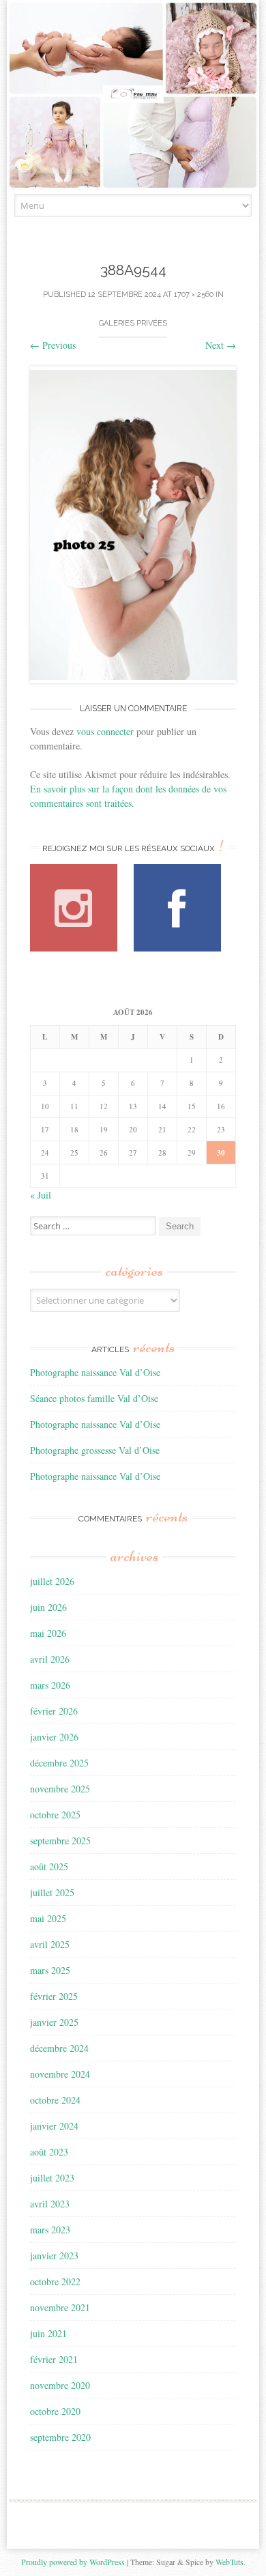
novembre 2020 (60, 2385)
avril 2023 (50, 2204)
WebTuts (230, 2562)
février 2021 (54, 2359)
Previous (53, 345)
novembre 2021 (60, 2307)
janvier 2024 (54, 2126)
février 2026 (54, 1711)
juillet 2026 (52, 1581)
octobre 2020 (55, 2411)
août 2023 (49, 2152)
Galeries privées (133, 323)
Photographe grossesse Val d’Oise (95, 1450)
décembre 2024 (59, 2048)
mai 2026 (48, 1633)
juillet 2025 (52, 1892)
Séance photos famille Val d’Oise (94, 1398)
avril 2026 (50, 1659)
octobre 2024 (55, 2100)
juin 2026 (48, 1607)
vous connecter (105, 731)
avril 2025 (50, 1944)
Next (221, 345)
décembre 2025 (59, 1763)
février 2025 (54, 1996)
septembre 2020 (60, 2437)
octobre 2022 (55, 2281)
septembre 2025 (60, 1841)
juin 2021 (48, 2333)
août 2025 (49, 1866)
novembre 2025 (60, 1789)
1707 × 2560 (194, 295)
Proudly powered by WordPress (73, 2562)
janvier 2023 (54, 2256)
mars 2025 (50, 1970)
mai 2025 (48, 1918)
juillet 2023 (52, 2178)
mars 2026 (50, 1685)
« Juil (41, 1195)
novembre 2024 (60, 2074)
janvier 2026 (54, 1737)
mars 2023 (50, 2230)
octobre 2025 (55, 1815)
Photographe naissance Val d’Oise (95, 1372)
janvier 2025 (54, 2022)
